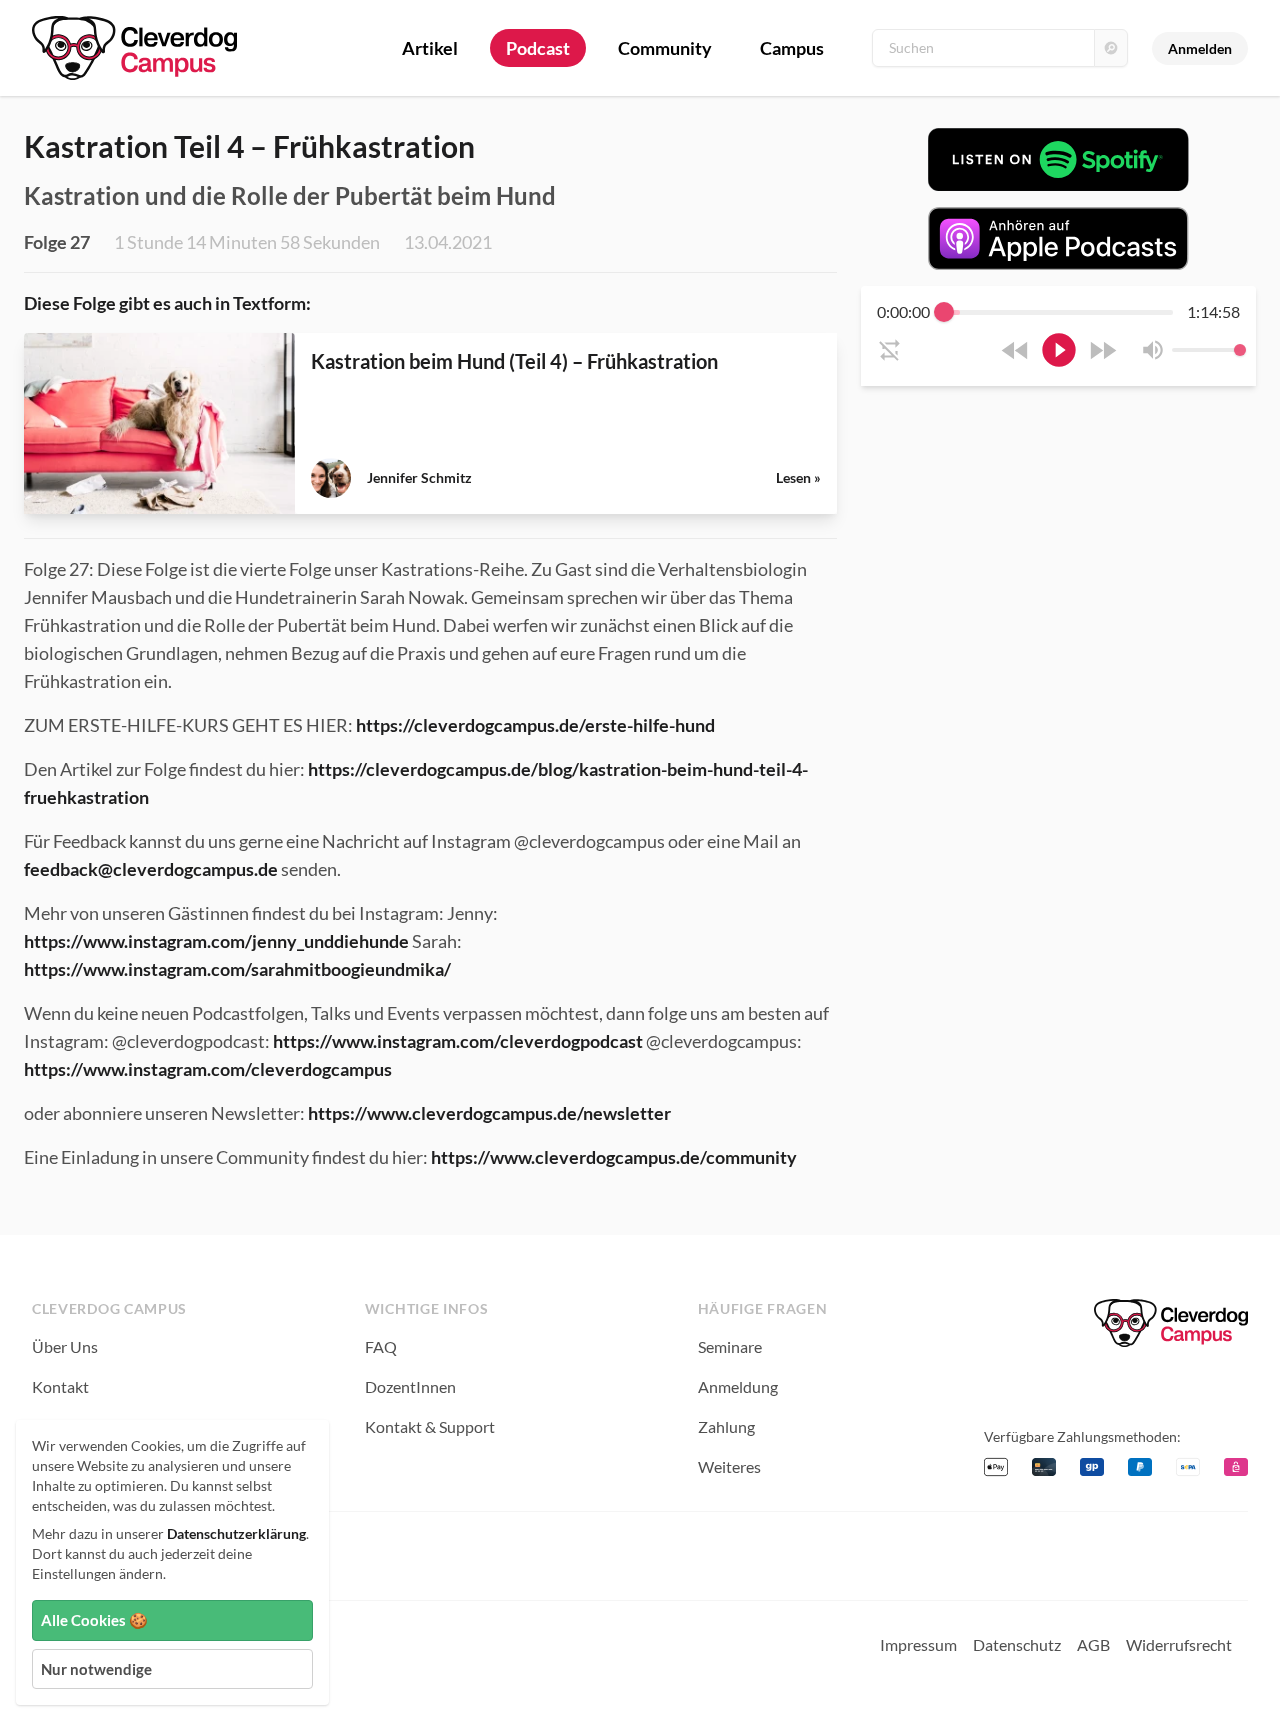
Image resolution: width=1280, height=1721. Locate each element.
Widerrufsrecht (1179, 1644)
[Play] (1059, 350)
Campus (792, 48)
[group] (1058, 336)
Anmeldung (738, 1386)
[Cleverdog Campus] (1171, 1323)
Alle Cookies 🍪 (94, 1620)
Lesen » (798, 477)
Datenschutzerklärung (236, 1533)
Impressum (918, 1644)
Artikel (430, 48)
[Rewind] (1015, 350)
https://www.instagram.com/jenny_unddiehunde (216, 941)
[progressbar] (1058, 312)
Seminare (730, 1346)
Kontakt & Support (430, 1426)
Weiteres (729, 1466)
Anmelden (1200, 48)
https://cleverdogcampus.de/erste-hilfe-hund (535, 725)
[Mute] (1153, 350)
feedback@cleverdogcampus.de (151, 869)
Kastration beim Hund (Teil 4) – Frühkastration (514, 361)
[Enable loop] (890, 350)
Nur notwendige (96, 1669)
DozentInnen (410, 1386)
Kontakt (60, 1386)
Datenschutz (1017, 1644)
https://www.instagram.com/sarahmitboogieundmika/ (237, 969)
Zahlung (726, 1426)
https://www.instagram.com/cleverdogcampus (208, 1069)
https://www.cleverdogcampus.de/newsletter (489, 1113)
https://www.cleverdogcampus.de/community (614, 1157)
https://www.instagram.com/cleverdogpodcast (458, 1041)
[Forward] (1102, 350)
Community (665, 48)
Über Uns (65, 1346)
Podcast (538, 48)
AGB (1093, 1644)
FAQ (381, 1346)
